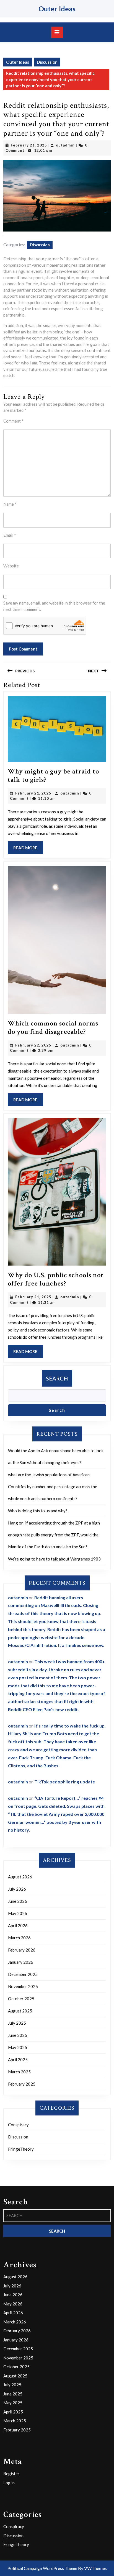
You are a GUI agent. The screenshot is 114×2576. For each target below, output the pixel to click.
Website (11, 566)
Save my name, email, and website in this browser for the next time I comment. (54, 606)
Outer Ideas (57, 9)
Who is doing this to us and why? (38, 1511)
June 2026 (18, 1901)
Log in (9, 2483)
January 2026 (21, 1962)
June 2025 (18, 2035)
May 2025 (18, 2047)
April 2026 (18, 1925)
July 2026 (17, 1889)
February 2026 (22, 1950)
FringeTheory (21, 2149)
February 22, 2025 (33, 1045)
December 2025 (23, 1974)
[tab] (57, 32)
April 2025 (18, 2060)
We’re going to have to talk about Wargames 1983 (54, 1559)
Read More (28, 850)
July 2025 (17, 2023)
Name (10, 504)
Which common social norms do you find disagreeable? (53, 1028)
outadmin (65, 145)
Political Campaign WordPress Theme (42, 2568)
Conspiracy (18, 2125)
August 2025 (20, 2011)
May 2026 (18, 1913)
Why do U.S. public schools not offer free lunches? (56, 1279)
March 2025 (19, 2072)
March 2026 (19, 1938)
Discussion (47, 62)
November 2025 (23, 1986)
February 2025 (22, 2084)
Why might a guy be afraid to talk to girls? (53, 776)
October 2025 (21, 1999)
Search (57, 1378)
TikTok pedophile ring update (65, 1782)
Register (11, 2474)
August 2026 (20, 1877)
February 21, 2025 (29, 145)
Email (10, 535)
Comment (13, 421)
